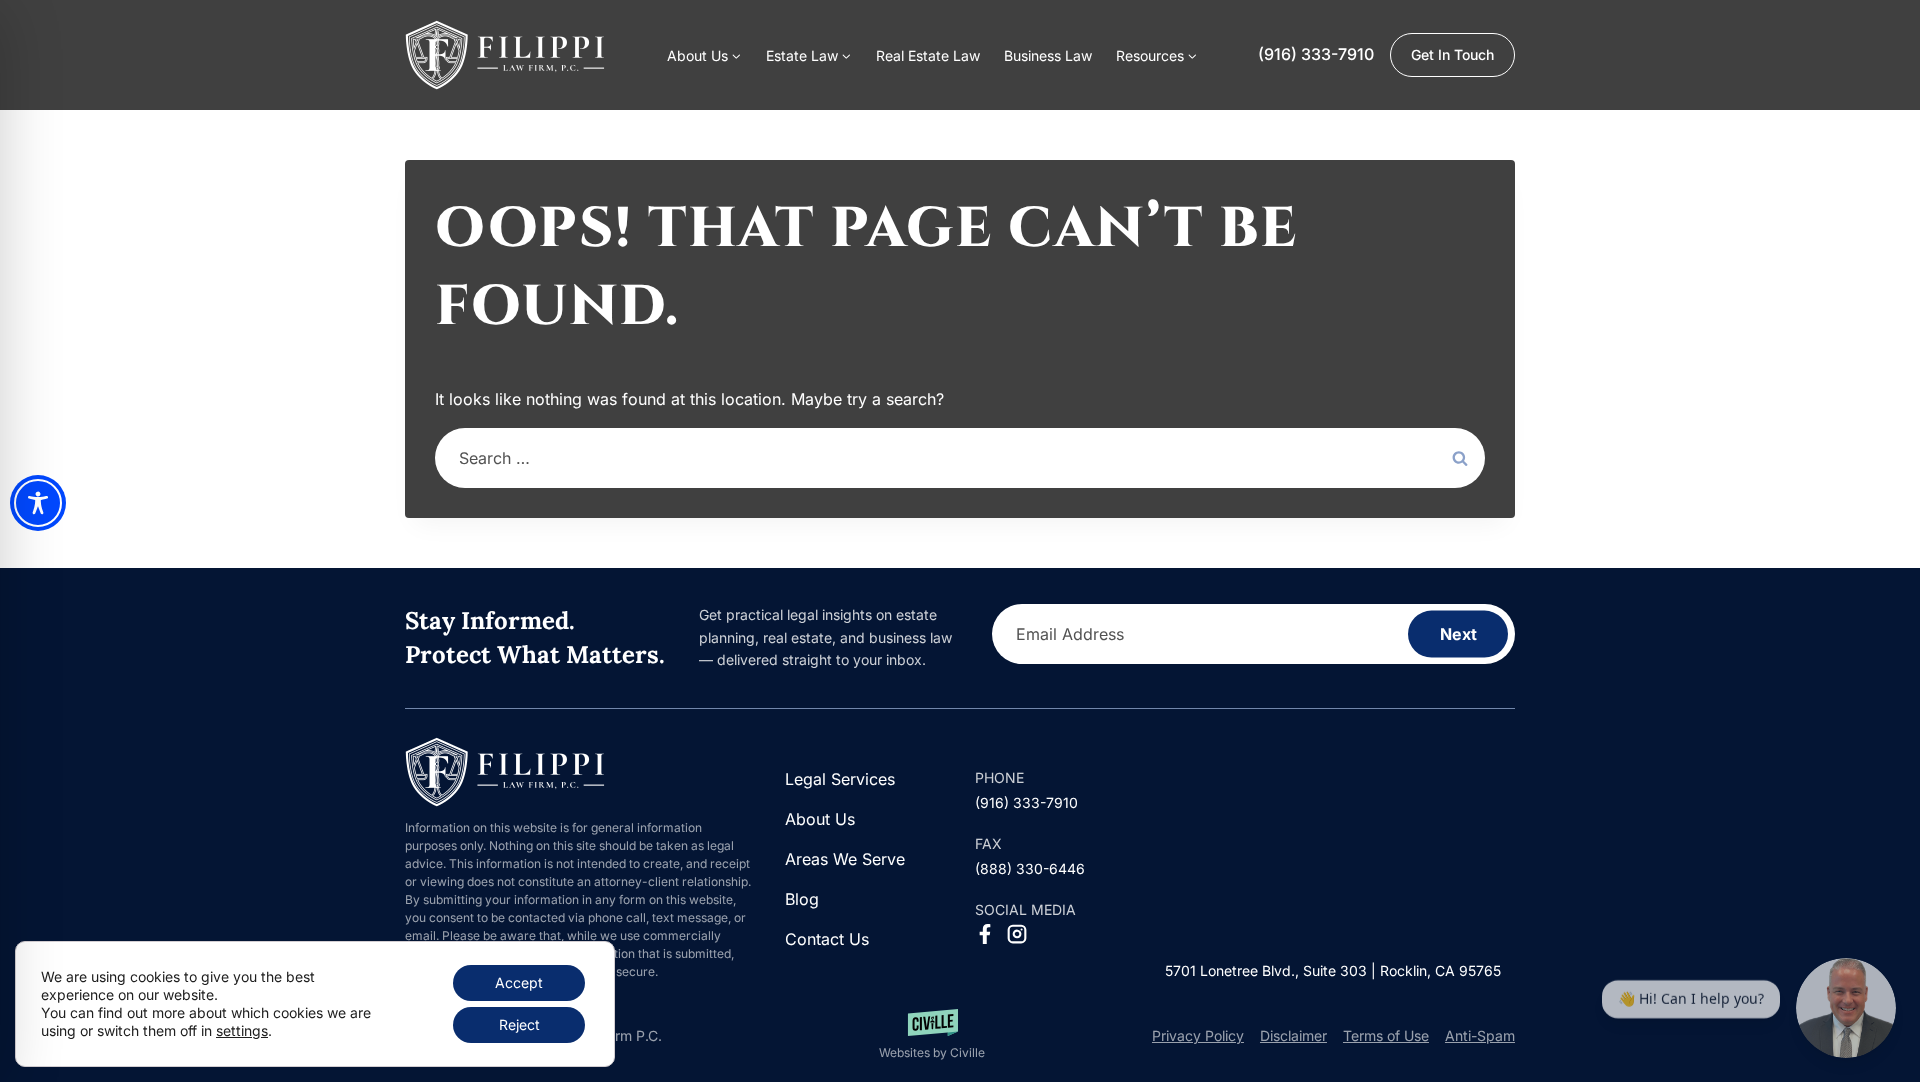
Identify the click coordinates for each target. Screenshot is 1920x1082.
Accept (519, 982)
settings (242, 1030)
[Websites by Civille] (932, 1035)
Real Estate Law (928, 55)
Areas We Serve (845, 859)
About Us (820, 819)
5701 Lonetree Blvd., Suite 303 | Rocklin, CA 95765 (1333, 970)
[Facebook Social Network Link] (985, 934)
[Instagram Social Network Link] (1017, 934)
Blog (802, 899)
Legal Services (840, 779)
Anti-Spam (1480, 1035)
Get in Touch (1452, 54)
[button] (1157, 55)
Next (1458, 634)
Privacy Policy (1198, 1035)
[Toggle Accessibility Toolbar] (38, 503)
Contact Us (827, 939)
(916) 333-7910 (1316, 54)
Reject (519, 1024)
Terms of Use (1386, 1035)
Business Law (1048, 55)
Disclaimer (1293, 1035)
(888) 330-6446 (1030, 868)
